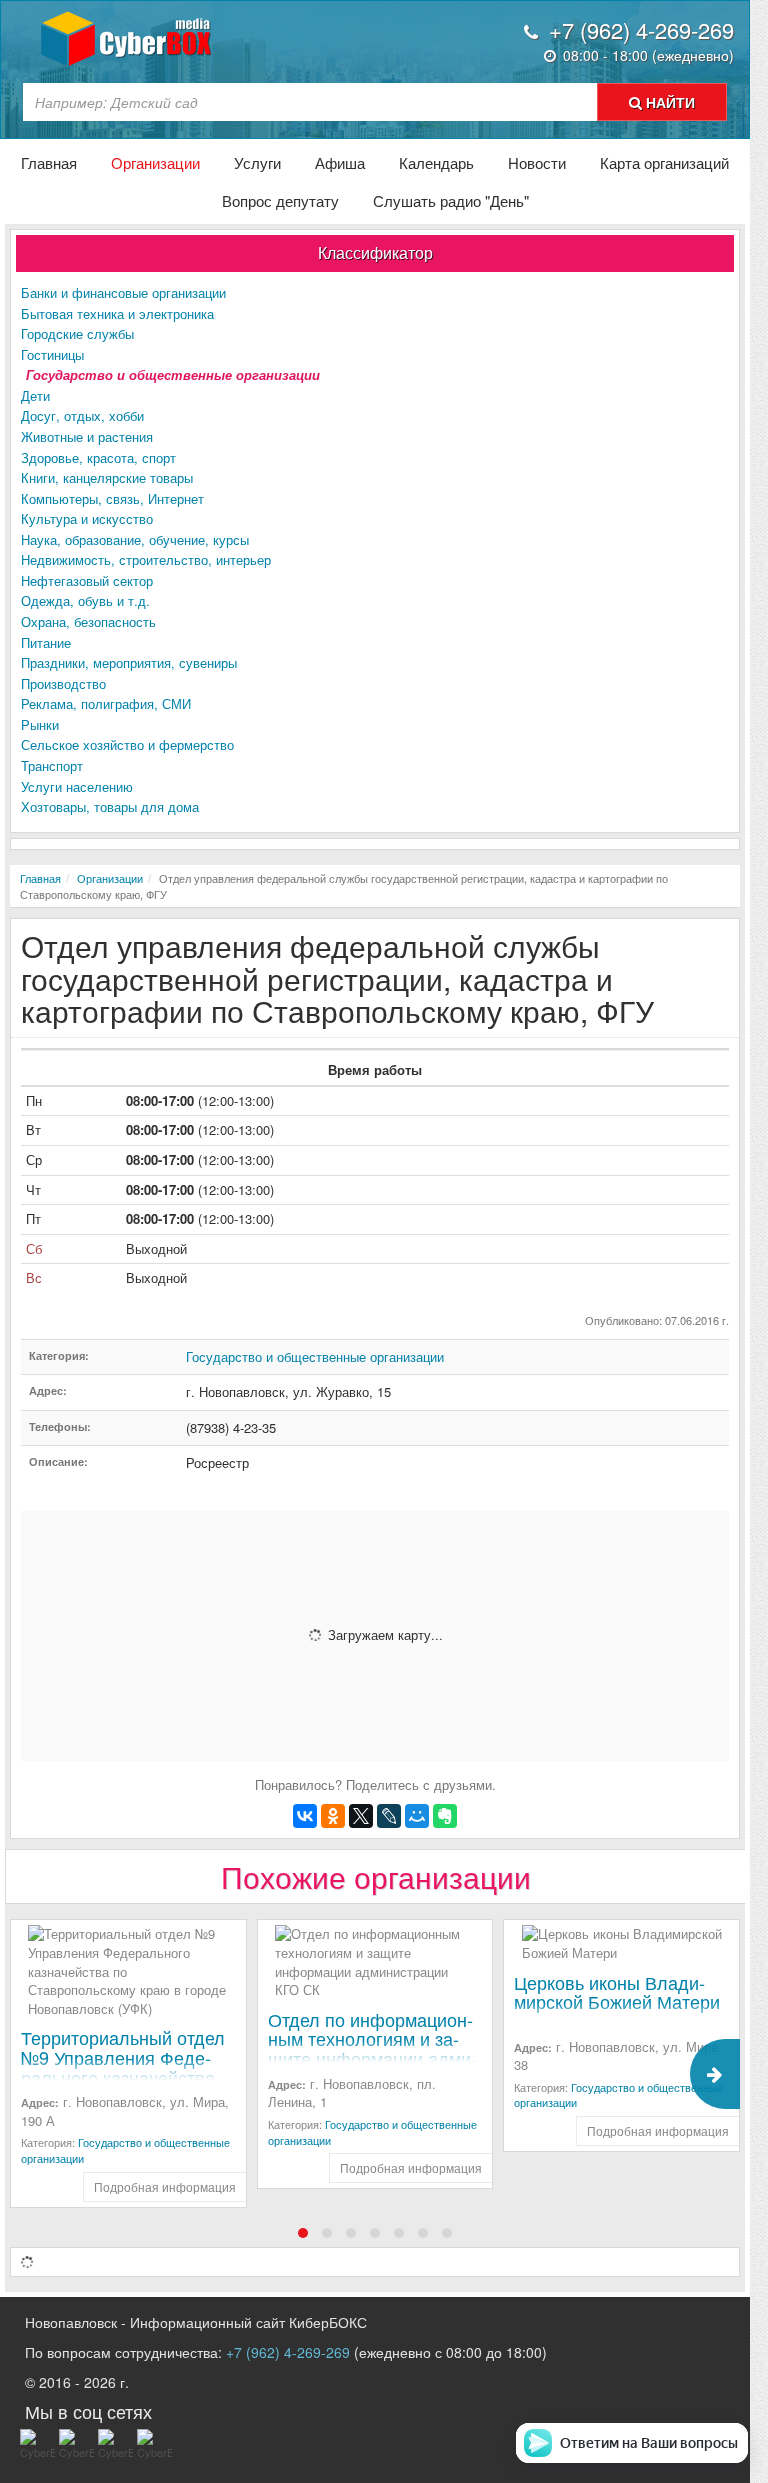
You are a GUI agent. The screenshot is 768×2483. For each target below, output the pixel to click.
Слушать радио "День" (451, 200)
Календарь (436, 162)
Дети (35, 395)
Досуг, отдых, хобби (82, 415)
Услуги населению (77, 786)
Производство (63, 683)
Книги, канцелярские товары (107, 477)
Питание (46, 642)
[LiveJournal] (389, 1816)
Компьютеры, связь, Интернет (112, 498)
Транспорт (52, 765)
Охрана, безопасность (88, 621)
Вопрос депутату (280, 200)
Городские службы (77, 333)
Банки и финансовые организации (123, 292)
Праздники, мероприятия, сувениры (129, 662)
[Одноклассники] (333, 1816)
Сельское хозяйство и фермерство (127, 744)
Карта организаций (664, 162)
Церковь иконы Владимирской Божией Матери (617, 1992)
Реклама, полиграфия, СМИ (106, 703)
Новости (537, 162)
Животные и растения (87, 436)
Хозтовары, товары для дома (110, 806)
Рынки (40, 724)
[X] (361, 1816)
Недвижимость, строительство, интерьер (146, 559)
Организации (155, 162)
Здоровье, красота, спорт (98, 457)
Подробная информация (165, 2186)
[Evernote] (445, 1816)
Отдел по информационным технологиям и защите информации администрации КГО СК (372, 2048)
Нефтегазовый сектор (87, 580)
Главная (49, 162)
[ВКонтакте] (305, 1816)
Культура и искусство (87, 518)
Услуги (257, 162)
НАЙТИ (668, 102)
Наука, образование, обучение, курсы (135, 539)
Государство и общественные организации (173, 374)
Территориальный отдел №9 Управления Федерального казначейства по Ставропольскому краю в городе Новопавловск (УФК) (123, 2086)
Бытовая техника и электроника (117, 313)
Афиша (340, 162)
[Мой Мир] (417, 1816)
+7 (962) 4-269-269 (288, 2352)
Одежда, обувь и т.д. (85, 600)
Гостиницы (52, 354)
